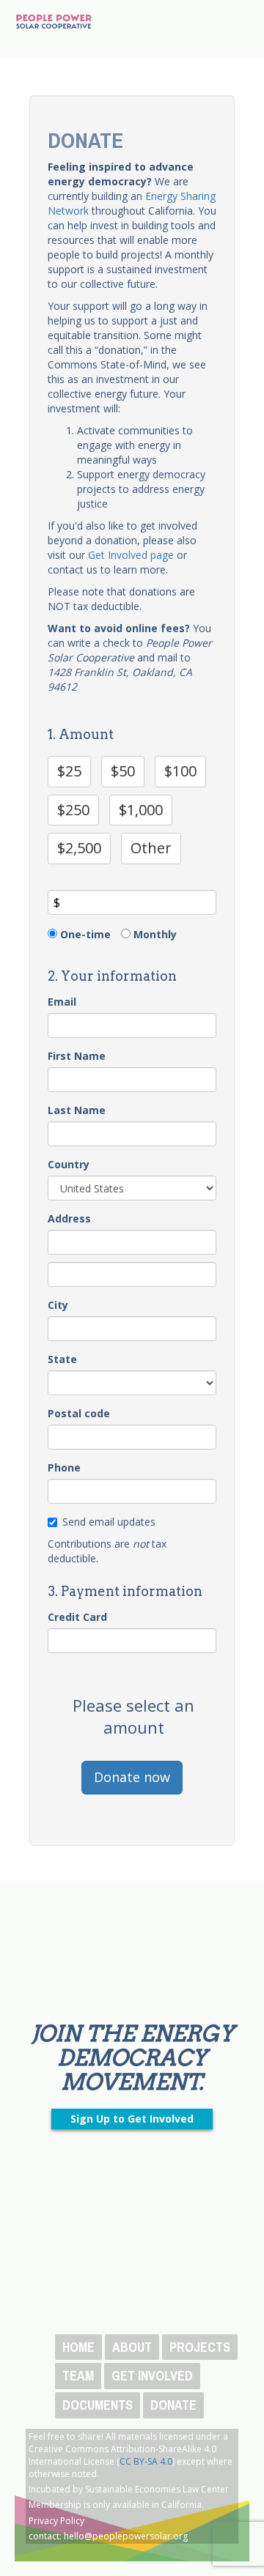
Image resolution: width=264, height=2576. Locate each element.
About (132, 2347)
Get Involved (152, 2376)
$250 (73, 810)
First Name (77, 1056)
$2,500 (79, 848)
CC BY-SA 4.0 (146, 2461)
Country (69, 1164)
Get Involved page (131, 555)
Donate (173, 2405)
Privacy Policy (56, 2521)
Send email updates (109, 1522)
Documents (98, 2405)
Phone (64, 1467)
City (58, 1305)
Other (151, 848)
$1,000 (141, 810)
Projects (200, 2347)
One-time (85, 934)
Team (78, 2376)
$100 (180, 771)
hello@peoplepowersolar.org (126, 2536)
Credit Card (77, 1617)
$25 (69, 771)
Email (62, 1002)
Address (69, 1218)
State (62, 1359)
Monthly (155, 934)
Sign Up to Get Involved (132, 2119)
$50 (123, 771)
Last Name (77, 1110)
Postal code (79, 1413)
